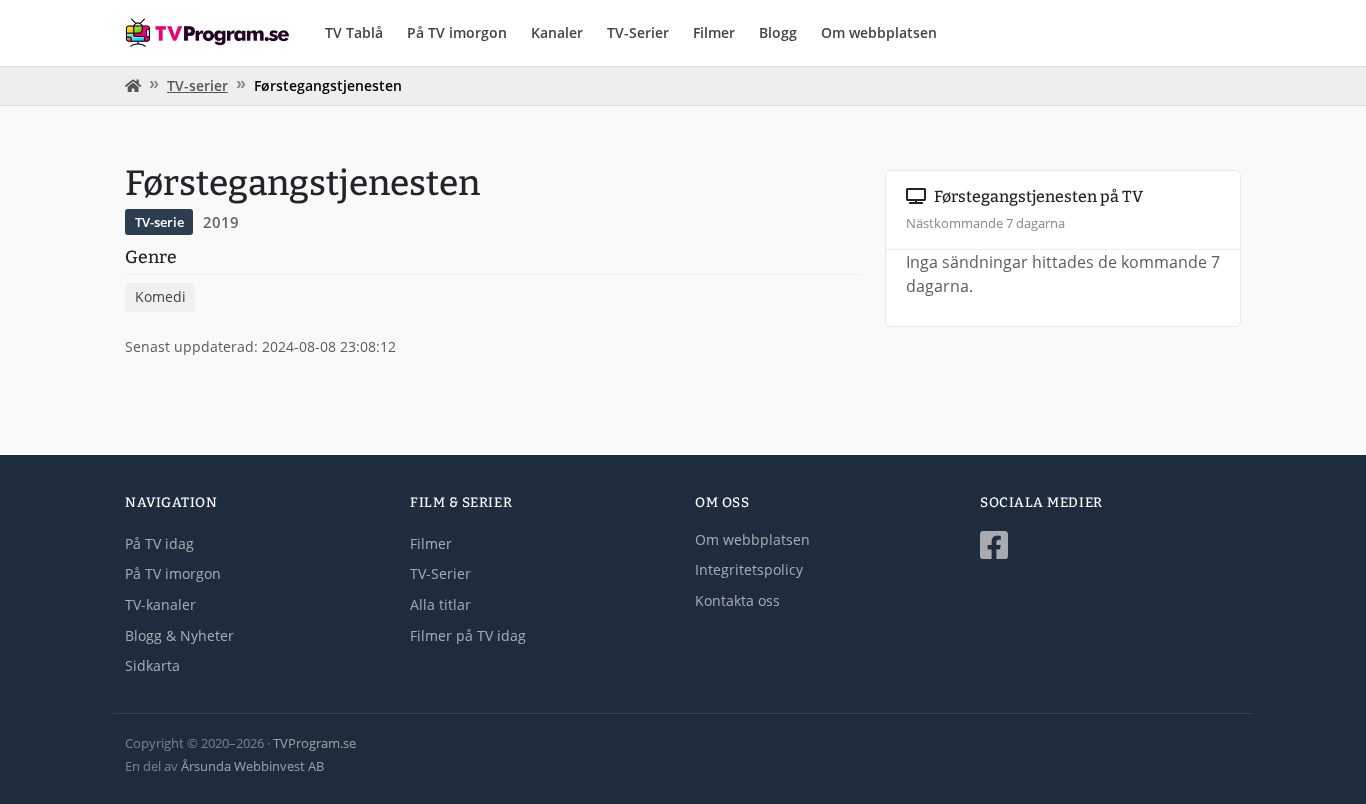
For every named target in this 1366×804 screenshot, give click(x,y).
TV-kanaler (160, 604)
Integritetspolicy (749, 569)
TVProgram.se (314, 743)
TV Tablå (354, 32)
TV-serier (197, 85)
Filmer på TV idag (468, 635)
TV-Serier (638, 32)
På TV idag (159, 543)
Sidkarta (152, 665)
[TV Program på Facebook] (1110, 545)
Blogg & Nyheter (179, 635)
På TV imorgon (457, 32)
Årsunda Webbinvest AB (252, 766)
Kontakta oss (737, 600)
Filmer (714, 32)
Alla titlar (440, 604)
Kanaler (557, 32)
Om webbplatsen (879, 32)
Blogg (778, 32)
